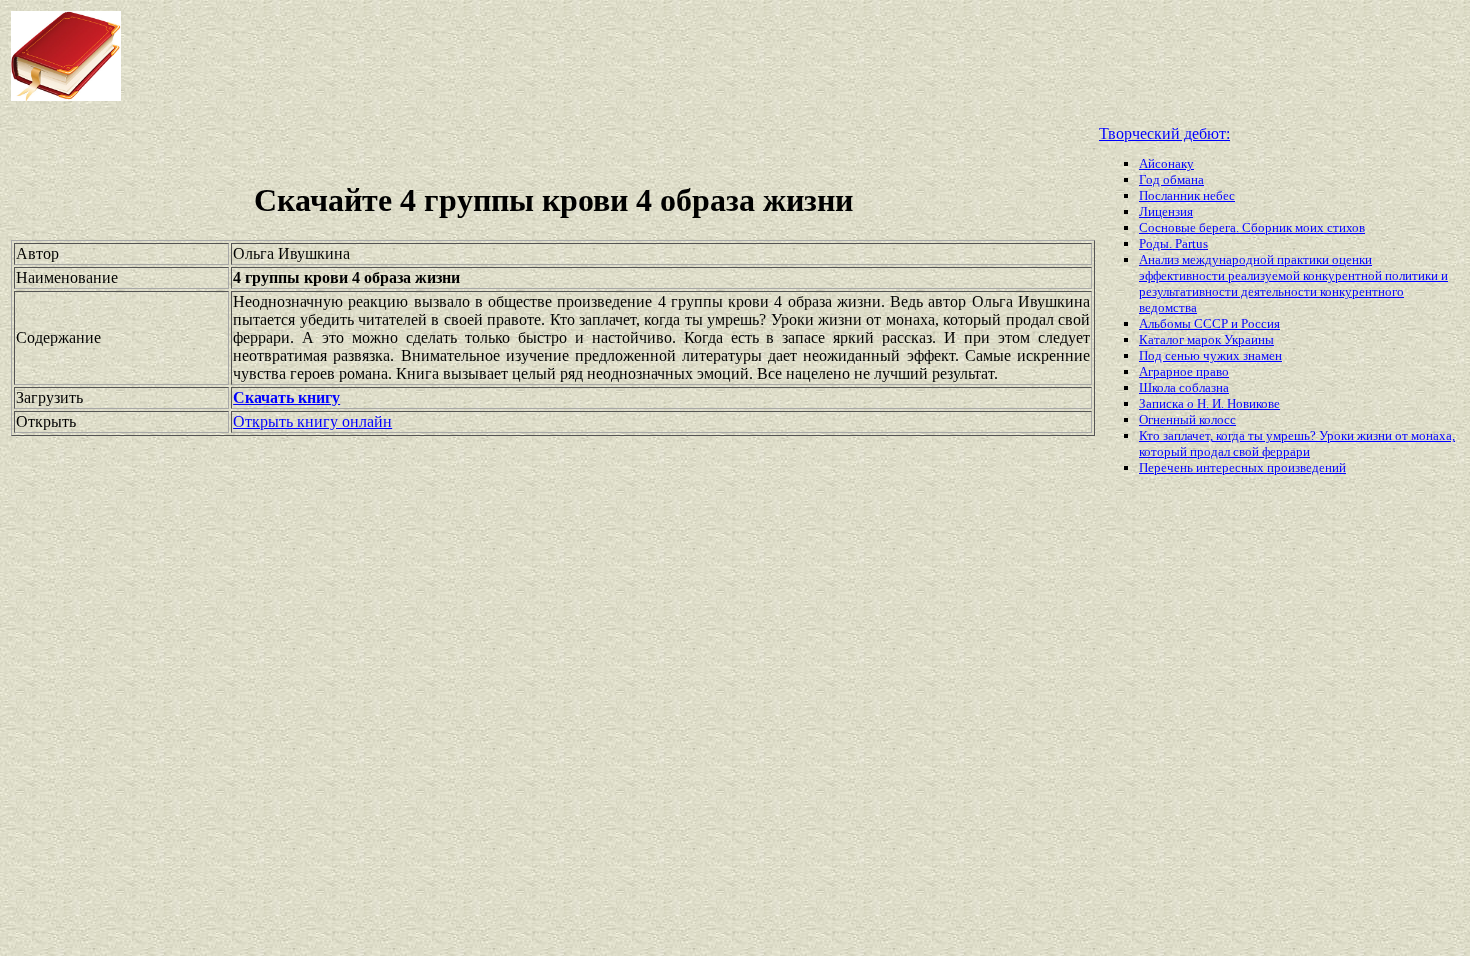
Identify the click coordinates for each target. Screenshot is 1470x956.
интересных (1231, 467)
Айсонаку (1166, 163)
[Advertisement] (590, 56)
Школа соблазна (1184, 387)
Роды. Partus (1173, 243)
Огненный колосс (1187, 419)
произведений (1306, 467)
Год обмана (1171, 179)
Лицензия (1166, 211)
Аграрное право (1184, 371)
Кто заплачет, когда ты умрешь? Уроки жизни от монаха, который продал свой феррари (1297, 443)
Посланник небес (1187, 195)
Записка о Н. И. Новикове (1209, 403)
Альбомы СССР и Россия (1209, 323)
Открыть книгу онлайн (312, 421)
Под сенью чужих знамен (1210, 355)
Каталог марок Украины (1206, 339)
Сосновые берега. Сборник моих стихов (1252, 227)
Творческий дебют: (1164, 133)
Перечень (1167, 467)
